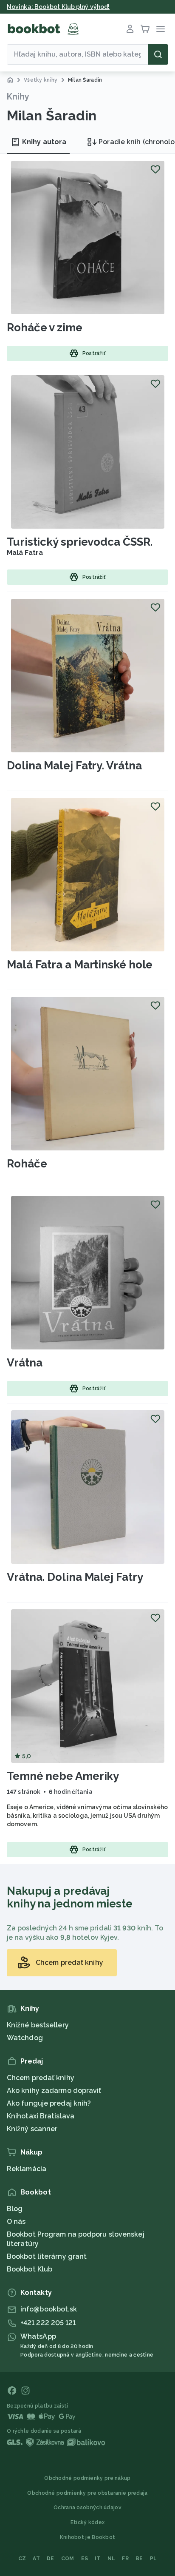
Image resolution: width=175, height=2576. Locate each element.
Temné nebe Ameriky (63, 1776)
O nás (16, 2222)
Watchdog (25, 2038)
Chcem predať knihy (41, 2078)
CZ (22, 2559)
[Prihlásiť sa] (130, 29)
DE (51, 2559)
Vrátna (24, 1363)
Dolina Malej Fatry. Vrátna (74, 766)
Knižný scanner (32, 2129)
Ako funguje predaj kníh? (49, 2103)
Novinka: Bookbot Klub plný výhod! (58, 7)
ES (85, 2559)
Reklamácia (27, 2169)
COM (68, 2559)
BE (139, 2559)
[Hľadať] (158, 54)
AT (36, 2559)
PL (154, 2559)
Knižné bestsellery (38, 2025)
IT (98, 2559)
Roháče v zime (45, 327)
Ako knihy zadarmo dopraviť (54, 2091)
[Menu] (161, 29)
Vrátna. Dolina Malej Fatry (75, 1577)
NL (111, 2559)
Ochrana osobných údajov (87, 2508)
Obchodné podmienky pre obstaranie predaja (87, 2493)
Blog (15, 2209)
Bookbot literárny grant (47, 2256)
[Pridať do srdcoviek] (155, 169)
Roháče (27, 1164)
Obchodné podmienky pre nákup (87, 2478)
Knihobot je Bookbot (88, 2537)
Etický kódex (88, 2522)
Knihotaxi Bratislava (41, 2116)
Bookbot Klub (30, 2269)
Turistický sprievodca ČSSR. (80, 542)
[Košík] (145, 29)
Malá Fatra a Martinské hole (80, 965)
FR (125, 2559)
